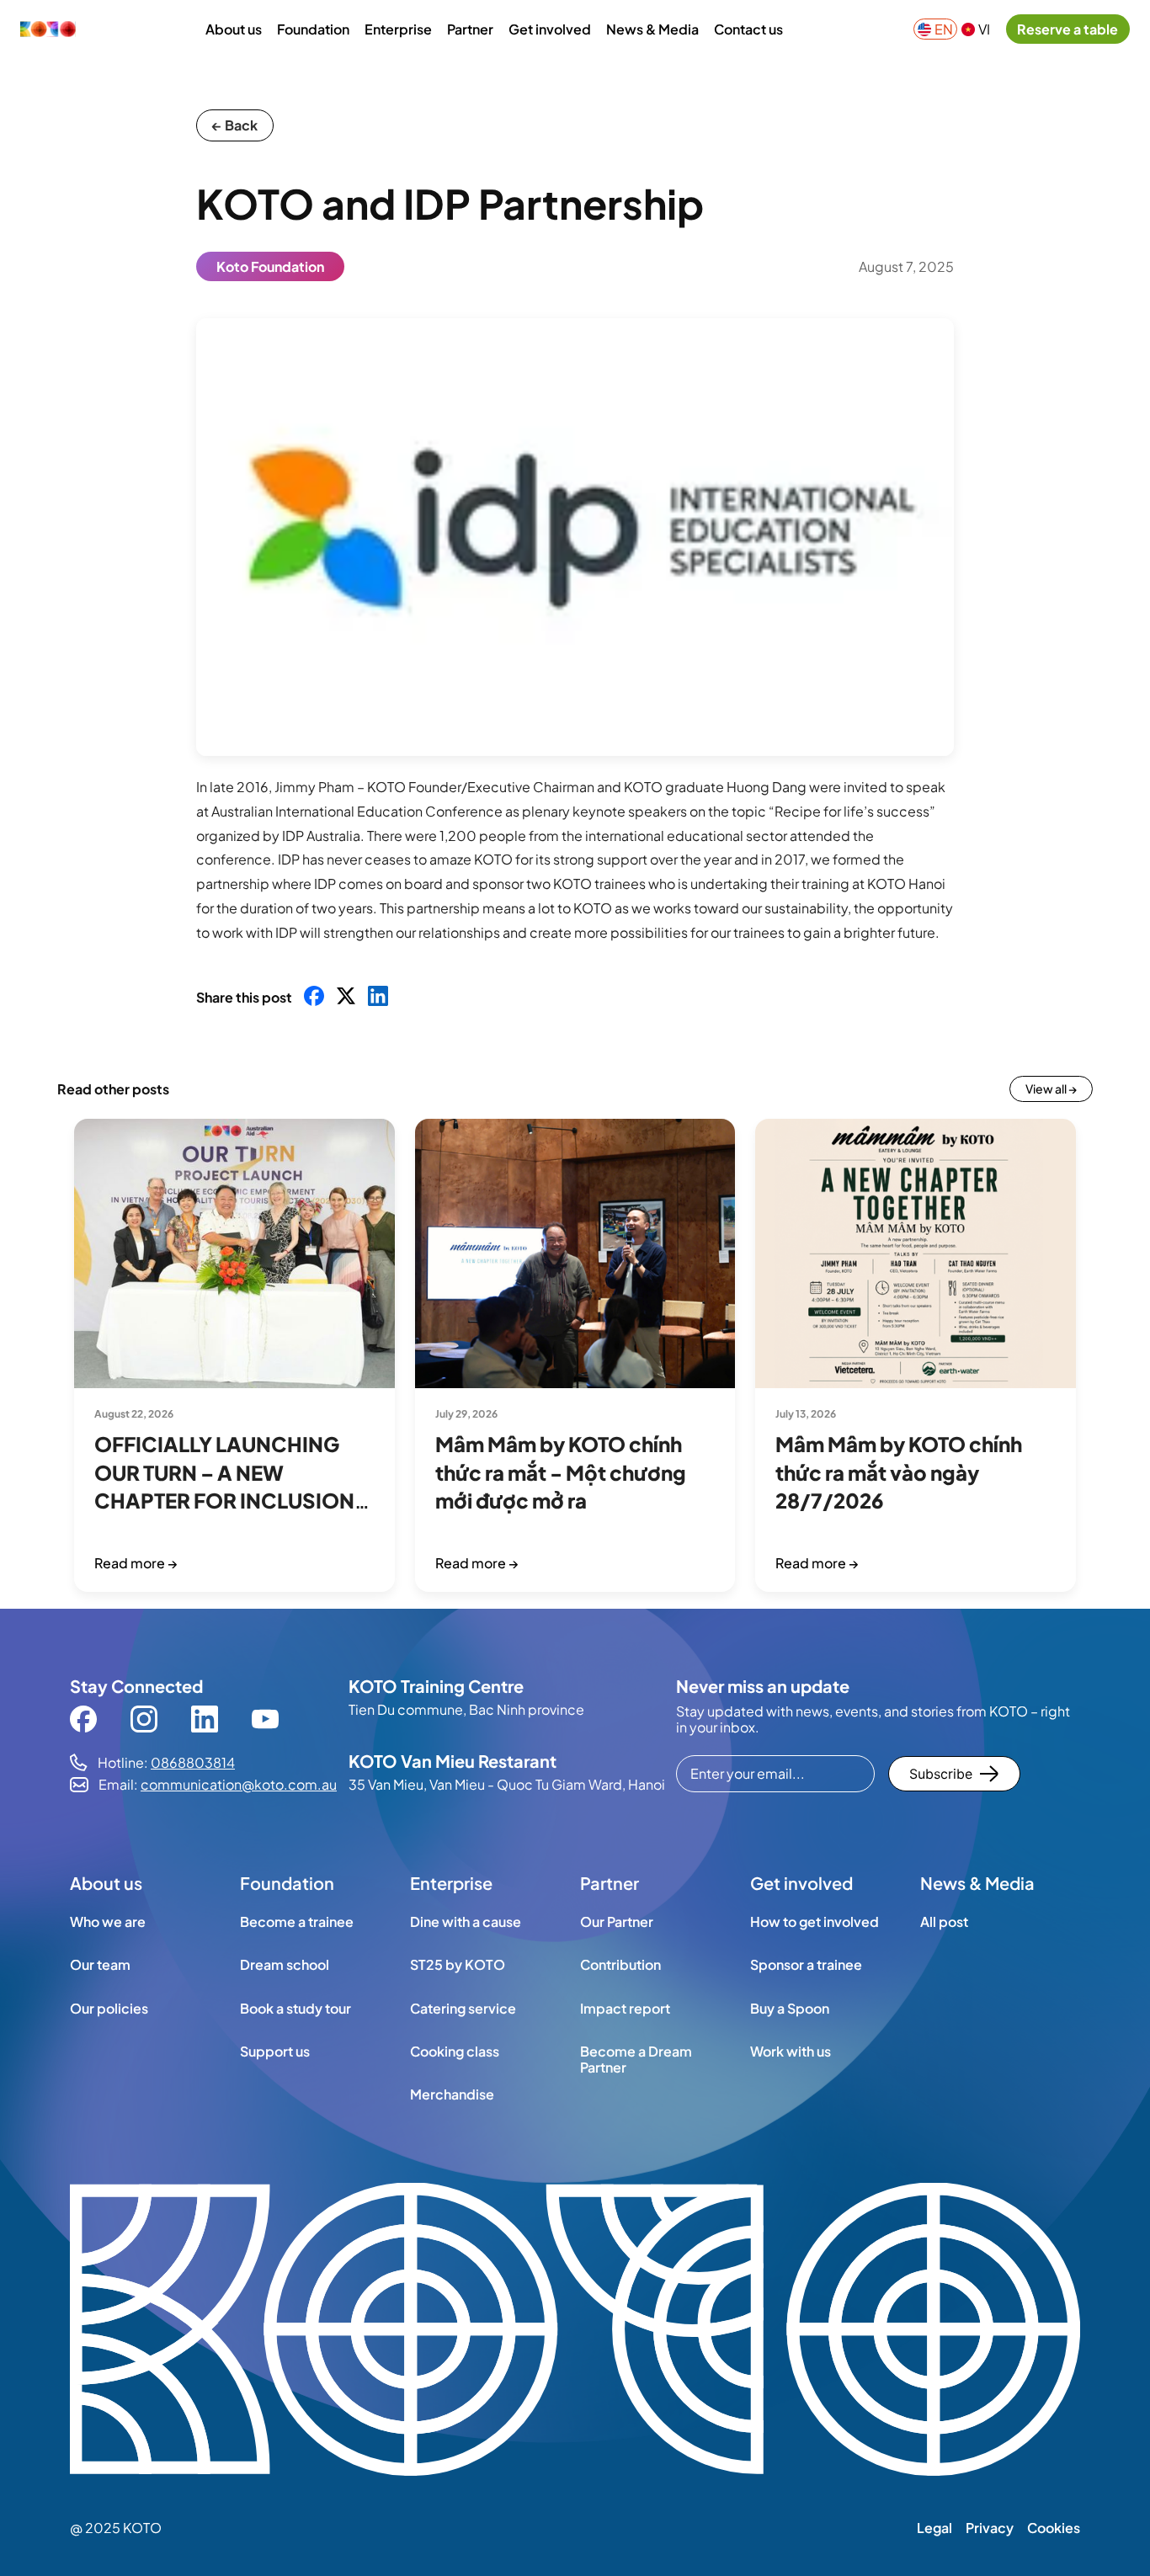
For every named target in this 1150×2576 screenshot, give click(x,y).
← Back (235, 125)
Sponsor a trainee (806, 1964)
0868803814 (193, 1762)
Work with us (791, 2051)
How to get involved (815, 1921)
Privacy (990, 2528)
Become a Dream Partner (636, 2059)
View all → (1051, 1088)
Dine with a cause (466, 1921)
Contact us (748, 29)
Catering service (463, 2008)
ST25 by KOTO (458, 1964)
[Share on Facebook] (314, 997)
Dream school (285, 1964)
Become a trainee (297, 1921)
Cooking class (455, 2051)
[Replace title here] (575, 2331)
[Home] (48, 29)
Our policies (109, 2008)
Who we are (108, 1921)
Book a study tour (295, 2008)
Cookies (1054, 2528)
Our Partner (617, 1921)
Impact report (625, 2008)
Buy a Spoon (790, 2008)
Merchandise (452, 2094)
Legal (934, 2528)
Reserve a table (1067, 29)
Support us (275, 2051)
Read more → (136, 1563)
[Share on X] (346, 997)
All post (944, 1921)
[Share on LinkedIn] (378, 997)
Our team (100, 1964)
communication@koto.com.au (239, 1784)
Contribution (620, 1964)
